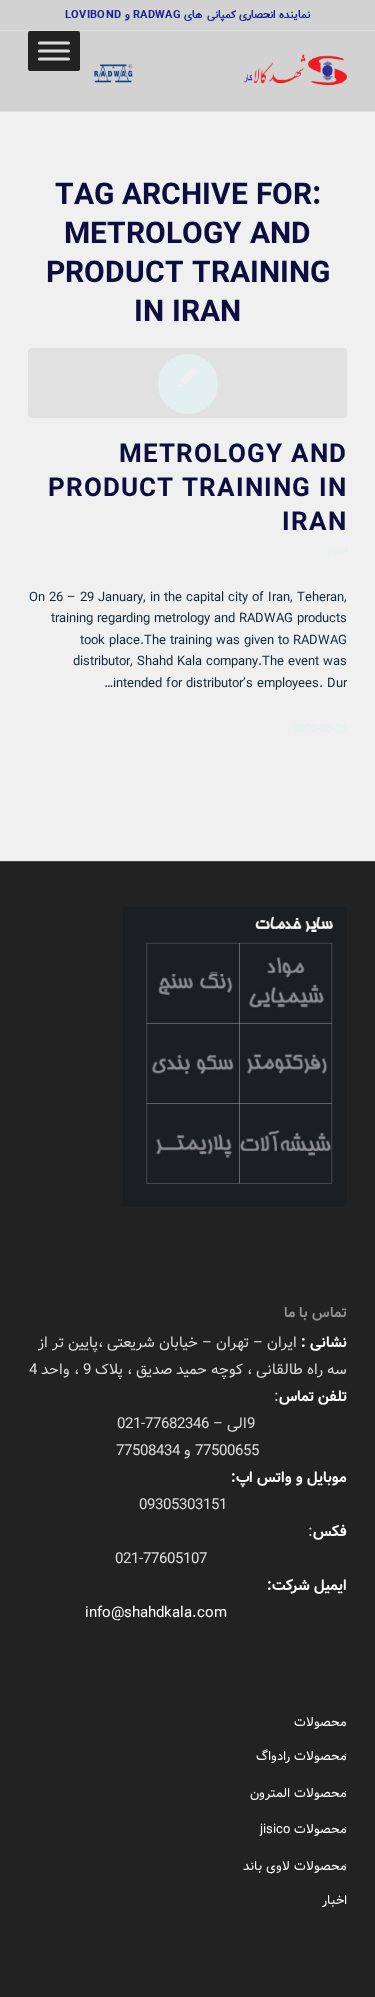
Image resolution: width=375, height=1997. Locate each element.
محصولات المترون (298, 1793)
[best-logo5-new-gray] (219, 71)
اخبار (337, 550)
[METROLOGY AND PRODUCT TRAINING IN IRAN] (187, 383)
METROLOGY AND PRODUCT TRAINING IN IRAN (197, 489)
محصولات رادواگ (301, 1756)
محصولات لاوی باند (295, 1866)
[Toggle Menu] (54, 50)
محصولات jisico (303, 1829)
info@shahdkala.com (156, 1613)
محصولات (320, 1722)
